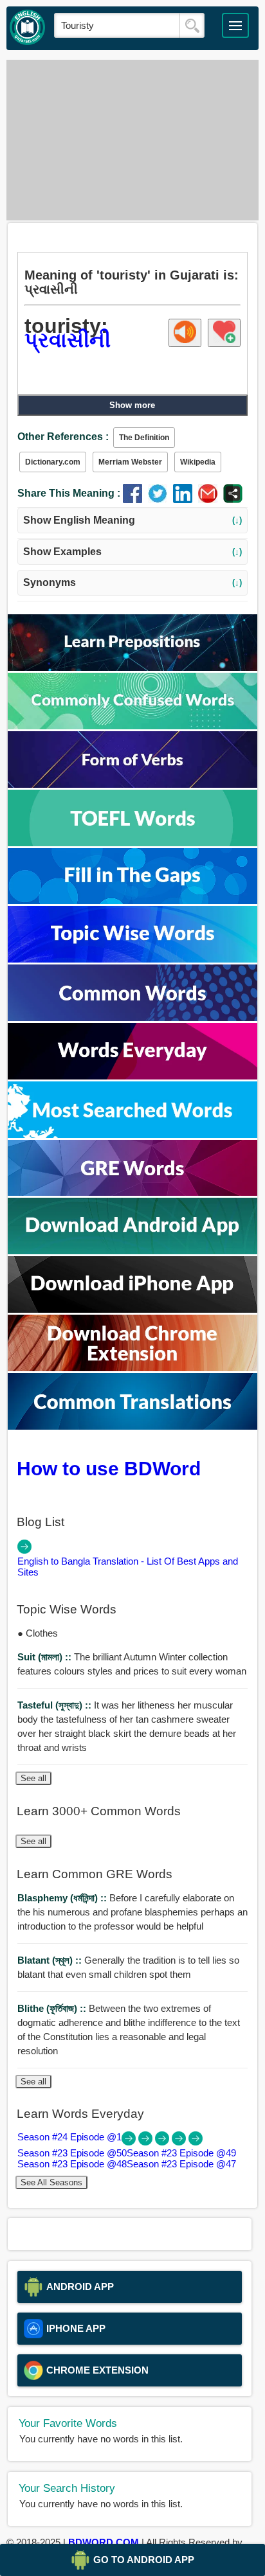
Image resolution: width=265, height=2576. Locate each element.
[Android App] (132, 1251)
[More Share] (233, 500)
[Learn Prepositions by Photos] (132, 667)
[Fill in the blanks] (132, 901)
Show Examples (133, 552)
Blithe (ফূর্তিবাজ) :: (53, 2008)
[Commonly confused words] (132, 726)
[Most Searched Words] (132, 1134)
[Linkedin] (186, 500)
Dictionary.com (53, 462)
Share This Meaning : (69, 493)
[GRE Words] (132, 1192)
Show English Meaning (133, 520)
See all (33, 1778)
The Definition (144, 438)
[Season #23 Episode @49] (163, 2142)
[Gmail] (211, 500)
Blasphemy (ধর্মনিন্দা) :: (63, 1898)
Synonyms (133, 582)
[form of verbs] (132, 784)
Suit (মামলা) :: (46, 1657)
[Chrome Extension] (132, 1368)
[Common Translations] (132, 1426)
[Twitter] (160, 500)
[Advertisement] (132, 140)
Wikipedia (198, 462)
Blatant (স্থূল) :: (51, 1960)
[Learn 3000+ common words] (132, 1017)
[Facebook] (135, 500)
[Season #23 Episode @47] (196, 2142)
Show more (132, 405)
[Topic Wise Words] (132, 959)
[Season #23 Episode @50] (147, 2142)
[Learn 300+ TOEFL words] (132, 843)
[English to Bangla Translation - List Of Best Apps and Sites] (24, 1550)
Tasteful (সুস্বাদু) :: (56, 1705)
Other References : (63, 437)
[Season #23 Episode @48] (180, 2142)
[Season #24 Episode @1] (130, 2142)
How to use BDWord (109, 1468)
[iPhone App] (132, 1309)
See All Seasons (51, 2182)
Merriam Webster (130, 462)
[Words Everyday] (132, 1076)
